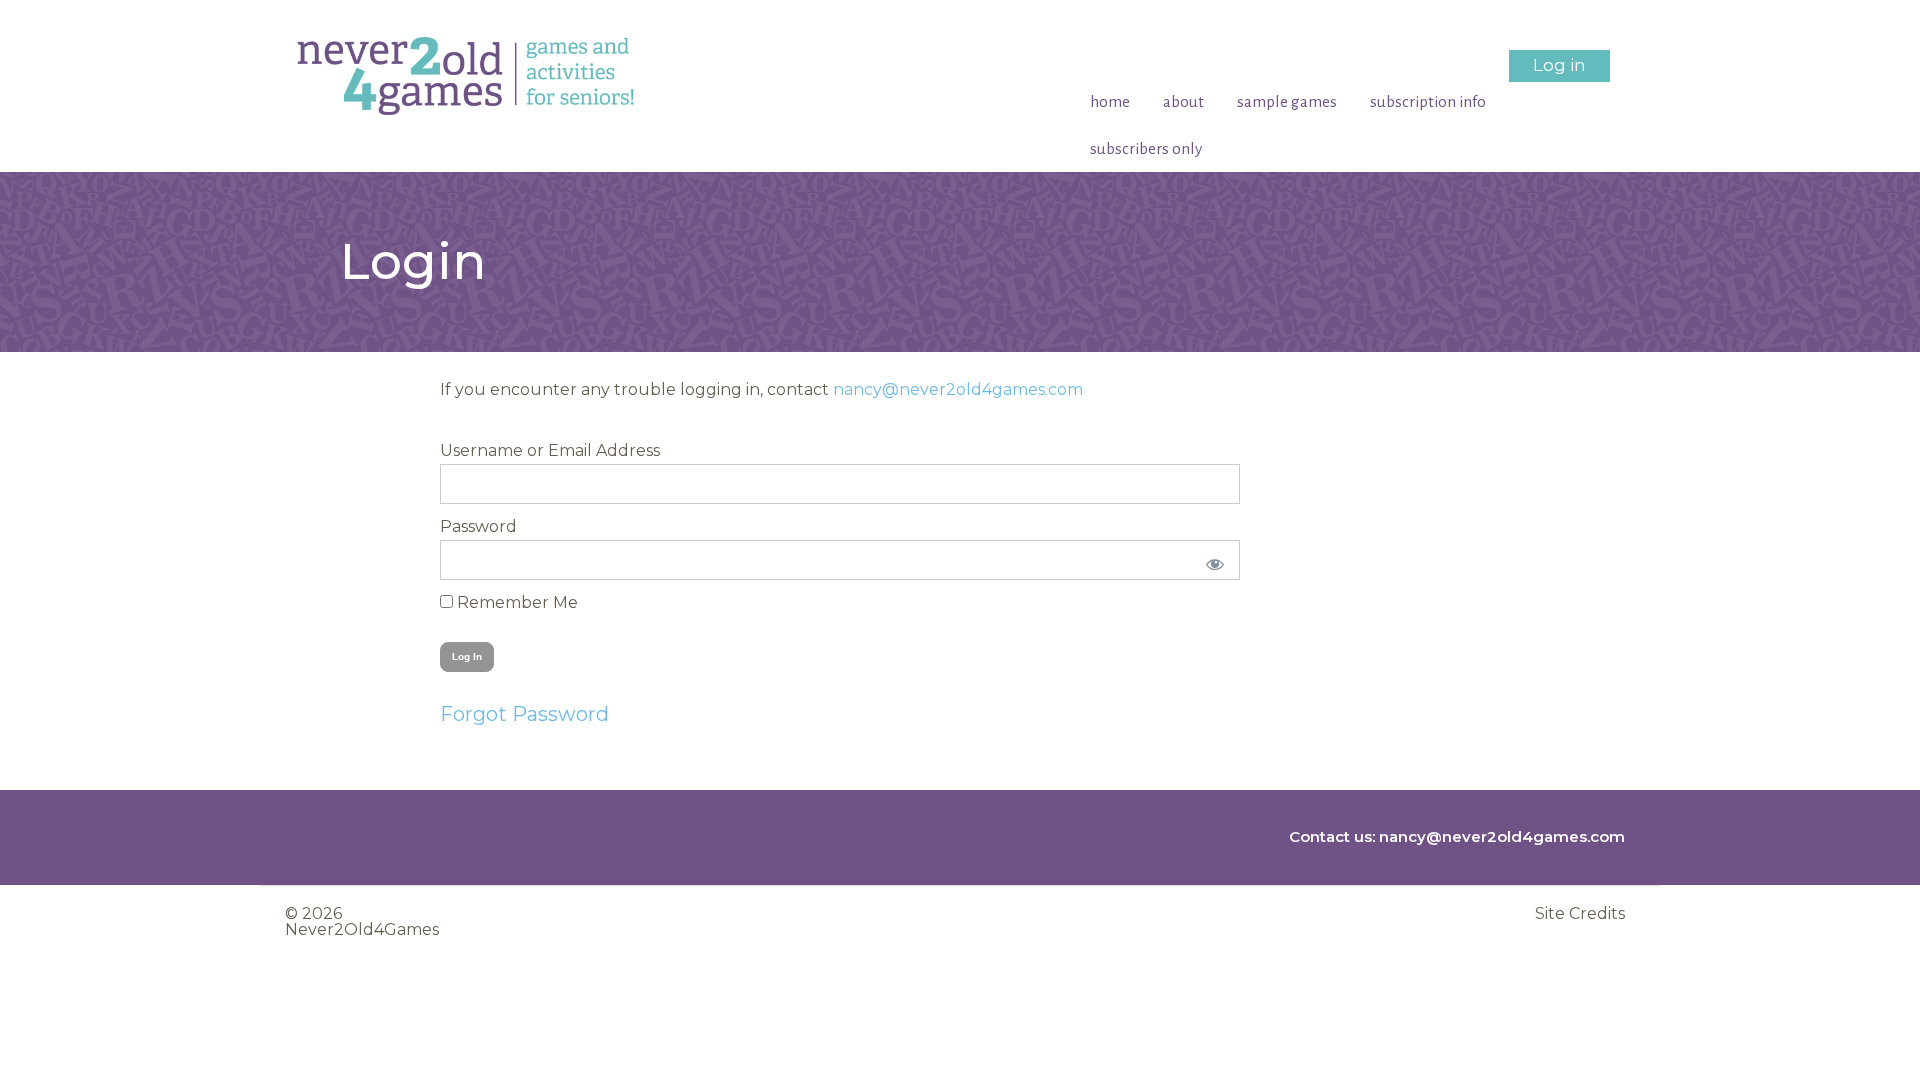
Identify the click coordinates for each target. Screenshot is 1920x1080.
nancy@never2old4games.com (958, 389)
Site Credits (1580, 914)
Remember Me (515, 602)
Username (481, 450)
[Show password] (1211, 560)
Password (478, 526)
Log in (1559, 65)
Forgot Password (524, 714)
